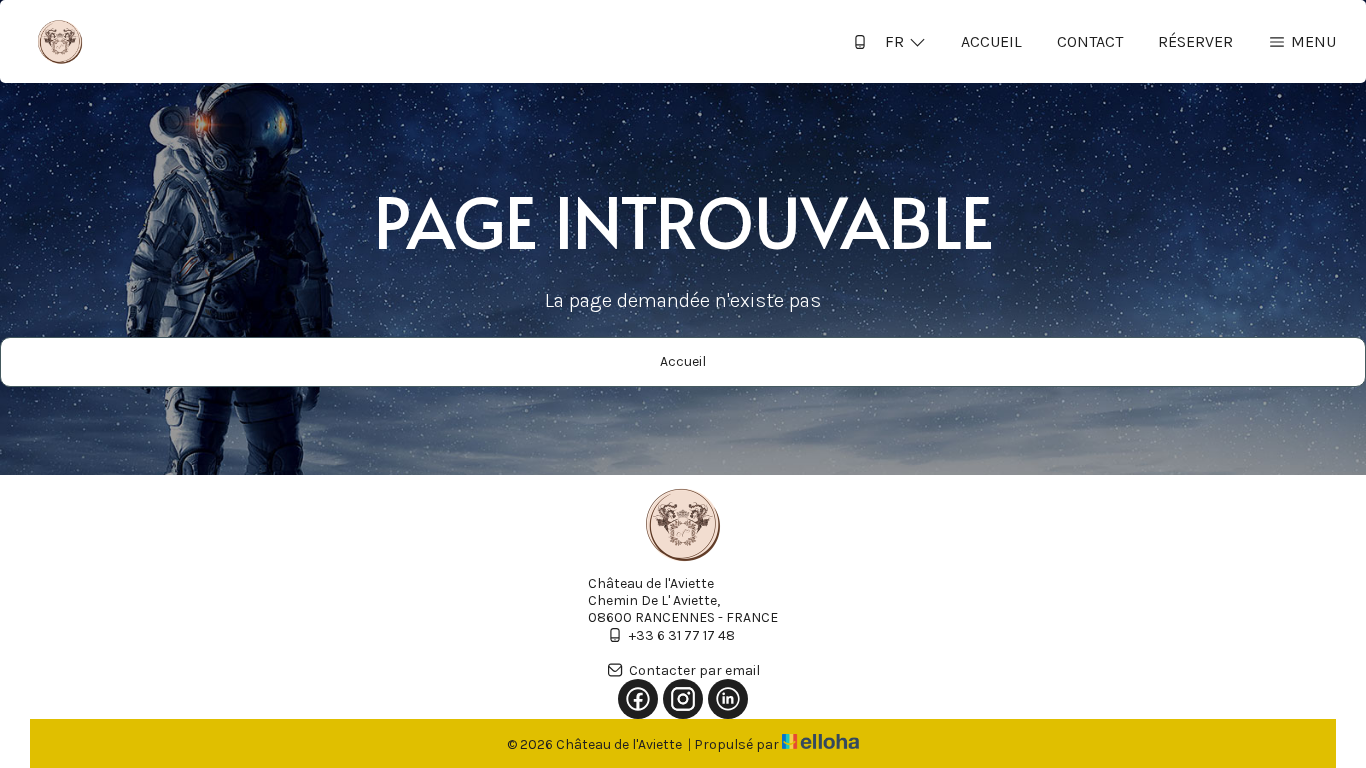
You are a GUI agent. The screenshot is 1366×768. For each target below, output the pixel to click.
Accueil (991, 41)
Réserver (1195, 41)
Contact (1090, 41)
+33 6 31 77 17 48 (682, 635)
